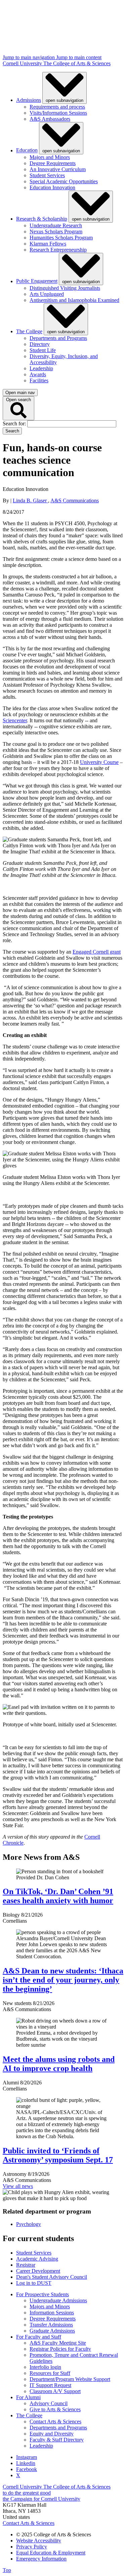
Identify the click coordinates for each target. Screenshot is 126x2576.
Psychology (29, 2224)
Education (27, 150)
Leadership (41, 368)
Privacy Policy (32, 2547)
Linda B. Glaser (30, 501)
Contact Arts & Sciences (55, 2421)
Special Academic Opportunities (64, 181)
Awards (38, 374)
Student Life (43, 350)
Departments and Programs (58, 338)
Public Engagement (37, 281)
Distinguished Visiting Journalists (65, 288)
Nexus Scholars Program (56, 232)
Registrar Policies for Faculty (60, 2349)
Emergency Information (41, 2559)
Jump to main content (79, 57)
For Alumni (28, 2397)
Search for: (15, 424)
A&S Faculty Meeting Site (58, 2343)
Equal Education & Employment (51, 2553)
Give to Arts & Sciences (55, 2409)
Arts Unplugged (47, 294)
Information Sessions (52, 2313)
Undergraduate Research (56, 225)
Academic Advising (37, 2259)
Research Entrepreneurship (58, 250)
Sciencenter (15, 720)
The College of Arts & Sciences (77, 63)
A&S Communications (75, 501)
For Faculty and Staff (39, 2337)
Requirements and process (57, 107)
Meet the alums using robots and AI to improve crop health (59, 2064)
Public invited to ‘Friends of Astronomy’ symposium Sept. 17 (58, 2155)
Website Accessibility (39, 2541)
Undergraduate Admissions (58, 2300)
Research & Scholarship (42, 219)
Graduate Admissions (52, 2331)
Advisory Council (49, 2403)
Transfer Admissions (51, 2325)
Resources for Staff (50, 2373)
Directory (40, 344)
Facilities (39, 380)
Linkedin (26, 2463)
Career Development (38, 2271)
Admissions (29, 100)
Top (7, 2570)
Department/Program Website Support (70, 2379)
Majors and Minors (50, 157)
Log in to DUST (34, 2283)
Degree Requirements (53, 163)
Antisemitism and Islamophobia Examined (74, 300)
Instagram (27, 2457)
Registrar (26, 2265)
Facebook (27, 2469)
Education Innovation (52, 187)
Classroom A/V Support (55, 2391)
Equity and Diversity (52, 2434)
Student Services (47, 175)
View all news (18, 2186)
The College (29, 331)
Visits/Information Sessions (58, 113)
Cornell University (23, 63)
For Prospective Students (43, 2294)
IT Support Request (50, 2385)
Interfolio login (45, 2367)
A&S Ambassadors (50, 119)
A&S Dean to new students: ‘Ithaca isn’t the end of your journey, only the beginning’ (63, 1980)
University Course (99, 762)
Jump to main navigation (29, 57)
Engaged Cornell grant (97, 952)
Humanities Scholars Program (61, 238)
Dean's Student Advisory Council (52, 2277)
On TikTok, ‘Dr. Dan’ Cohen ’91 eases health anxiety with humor (58, 1896)
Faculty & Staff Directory (57, 2440)
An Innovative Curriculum (58, 169)
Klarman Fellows (48, 244)
